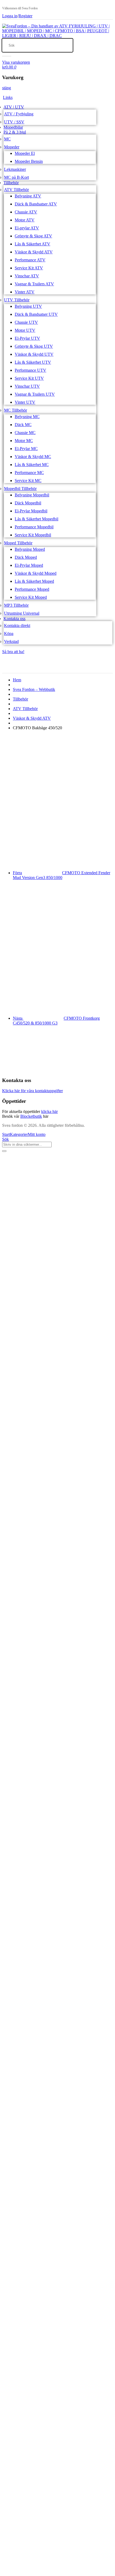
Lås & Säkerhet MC (32, 465)
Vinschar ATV (27, 276)
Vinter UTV (25, 402)
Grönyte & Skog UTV (34, 346)
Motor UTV (25, 330)
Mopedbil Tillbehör (20, 489)
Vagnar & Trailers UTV (35, 394)
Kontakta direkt (17, 625)
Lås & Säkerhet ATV (32, 244)
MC (7, 139)
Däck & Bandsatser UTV (36, 314)
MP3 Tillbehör (16, 605)
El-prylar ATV (27, 228)
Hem (17, 680)
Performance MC (29, 473)
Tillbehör (11, 183)
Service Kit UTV (29, 378)
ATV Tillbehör (16, 190)
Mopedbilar (13, 127)
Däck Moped (26, 557)
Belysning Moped (30, 549)
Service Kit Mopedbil (33, 535)
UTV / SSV (14, 122)
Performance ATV (30, 260)
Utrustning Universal (22, 613)
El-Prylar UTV (27, 338)
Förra (62, 875)
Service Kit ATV (29, 268)
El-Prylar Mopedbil (31, 511)
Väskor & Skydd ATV (34, 252)
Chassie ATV (26, 212)
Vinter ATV (25, 292)
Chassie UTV (26, 322)
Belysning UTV (28, 306)
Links (8, 97)
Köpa (9, 633)
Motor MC (24, 441)
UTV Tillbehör (17, 300)
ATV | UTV (14, 107)
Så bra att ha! (13, 652)
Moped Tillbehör (18, 543)
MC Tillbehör (16, 410)
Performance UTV (30, 370)
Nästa (56, 1021)
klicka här (49, 1111)
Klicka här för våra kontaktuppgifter (32, 1091)
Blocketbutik (31, 1116)
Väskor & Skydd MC (33, 457)
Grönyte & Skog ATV (33, 236)
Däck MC (23, 425)
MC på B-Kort (16, 177)
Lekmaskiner (15, 169)
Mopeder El (25, 153)
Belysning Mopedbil (32, 495)
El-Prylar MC (26, 449)
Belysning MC (27, 417)
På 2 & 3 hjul (15, 132)
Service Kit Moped (31, 597)
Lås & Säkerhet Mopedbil (37, 519)
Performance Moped (32, 589)
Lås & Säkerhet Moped (34, 581)
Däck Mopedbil (28, 503)
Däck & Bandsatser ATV (36, 204)
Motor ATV (25, 220)
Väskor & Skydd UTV (34, 354)
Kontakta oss (14, 619)
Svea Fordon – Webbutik (34, 689)
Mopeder (12, 147)
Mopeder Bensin (29, 161)
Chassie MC (25, 433)
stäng (7, 88)
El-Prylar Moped (29, 565)
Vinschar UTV (27, 386)
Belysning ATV (28, 196)
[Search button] (7, 56)
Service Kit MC (28, 481)
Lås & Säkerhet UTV (33, 362)
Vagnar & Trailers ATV (34, 284)
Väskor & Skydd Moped (36, 573)
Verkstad (11, 641)
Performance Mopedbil (34, 527)
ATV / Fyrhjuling (19, 114)
